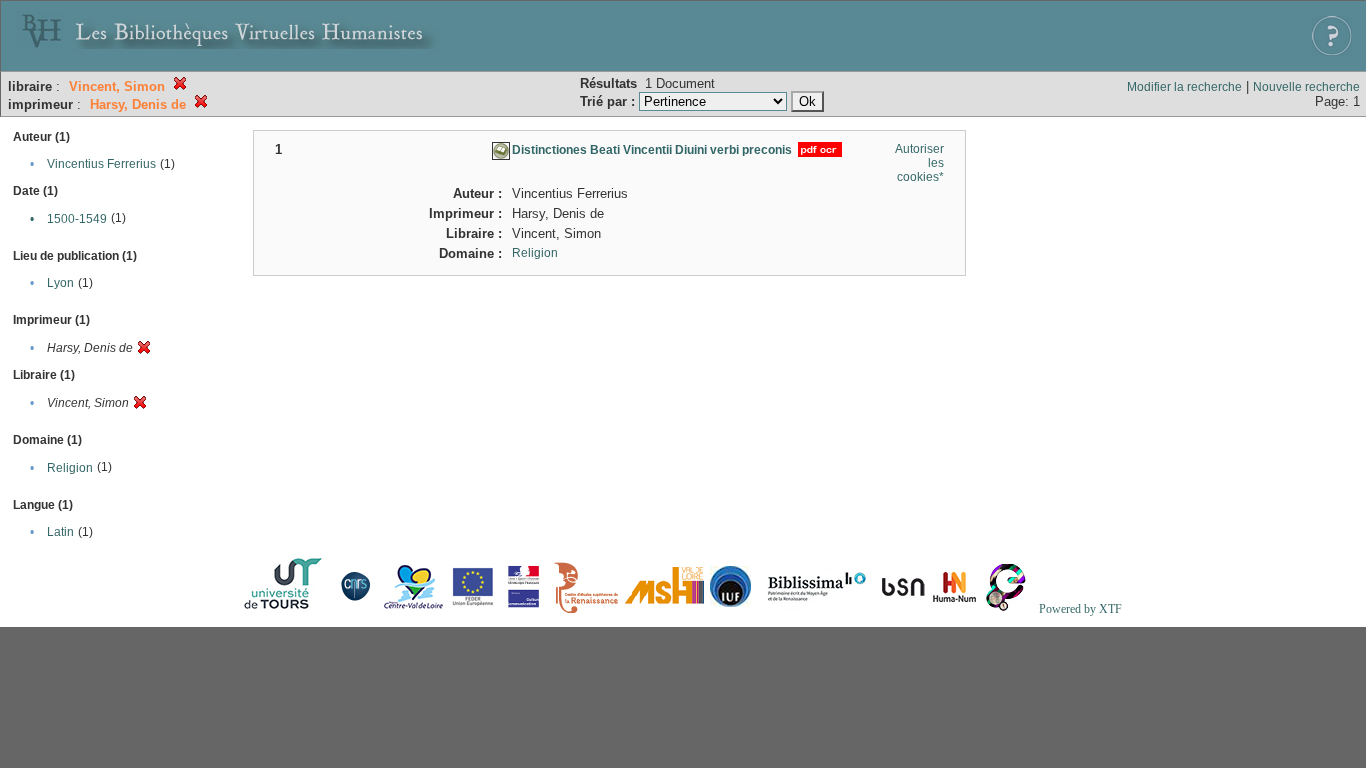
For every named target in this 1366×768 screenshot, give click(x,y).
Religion (70, 468)
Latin (60, 532)
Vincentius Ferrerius (101, 164)
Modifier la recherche (1184, 87)
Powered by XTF (1080, 609)
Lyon (60, 283)
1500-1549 (77, 219)
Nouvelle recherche (1306, 87)
